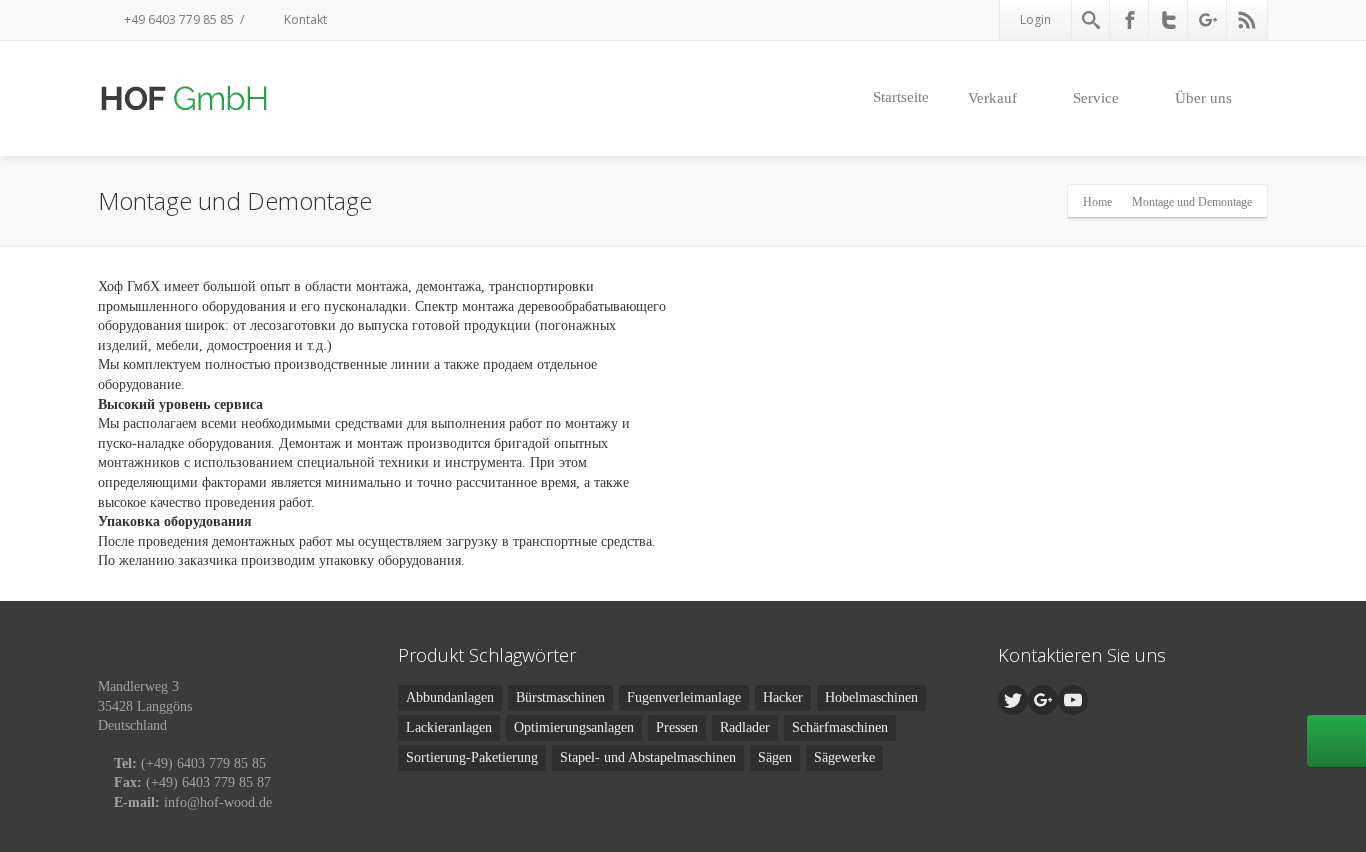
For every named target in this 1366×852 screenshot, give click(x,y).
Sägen (775, 757)
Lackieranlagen (449, 727)
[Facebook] (1130, 20)
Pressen (677, 727)
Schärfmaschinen (840, 727)
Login (1035, 19)
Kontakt (304, 19)
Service (1096, 98)
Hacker (783, 697)
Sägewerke (844, 757)
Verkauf (992, 98)
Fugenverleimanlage (684, 697)
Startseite (901, 97)
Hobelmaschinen (871, 697)
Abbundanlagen (450, 697)
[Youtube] (1073, 700)
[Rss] (1247, 20)
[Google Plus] (1208, 20)
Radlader (745, 727)
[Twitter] (1169, 20)
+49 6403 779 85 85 (177, 19)
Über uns (1203, 98)
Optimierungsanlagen (574, 727)
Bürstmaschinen (560, 697)
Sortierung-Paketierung (472, 757)
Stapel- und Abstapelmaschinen (648, 757)
